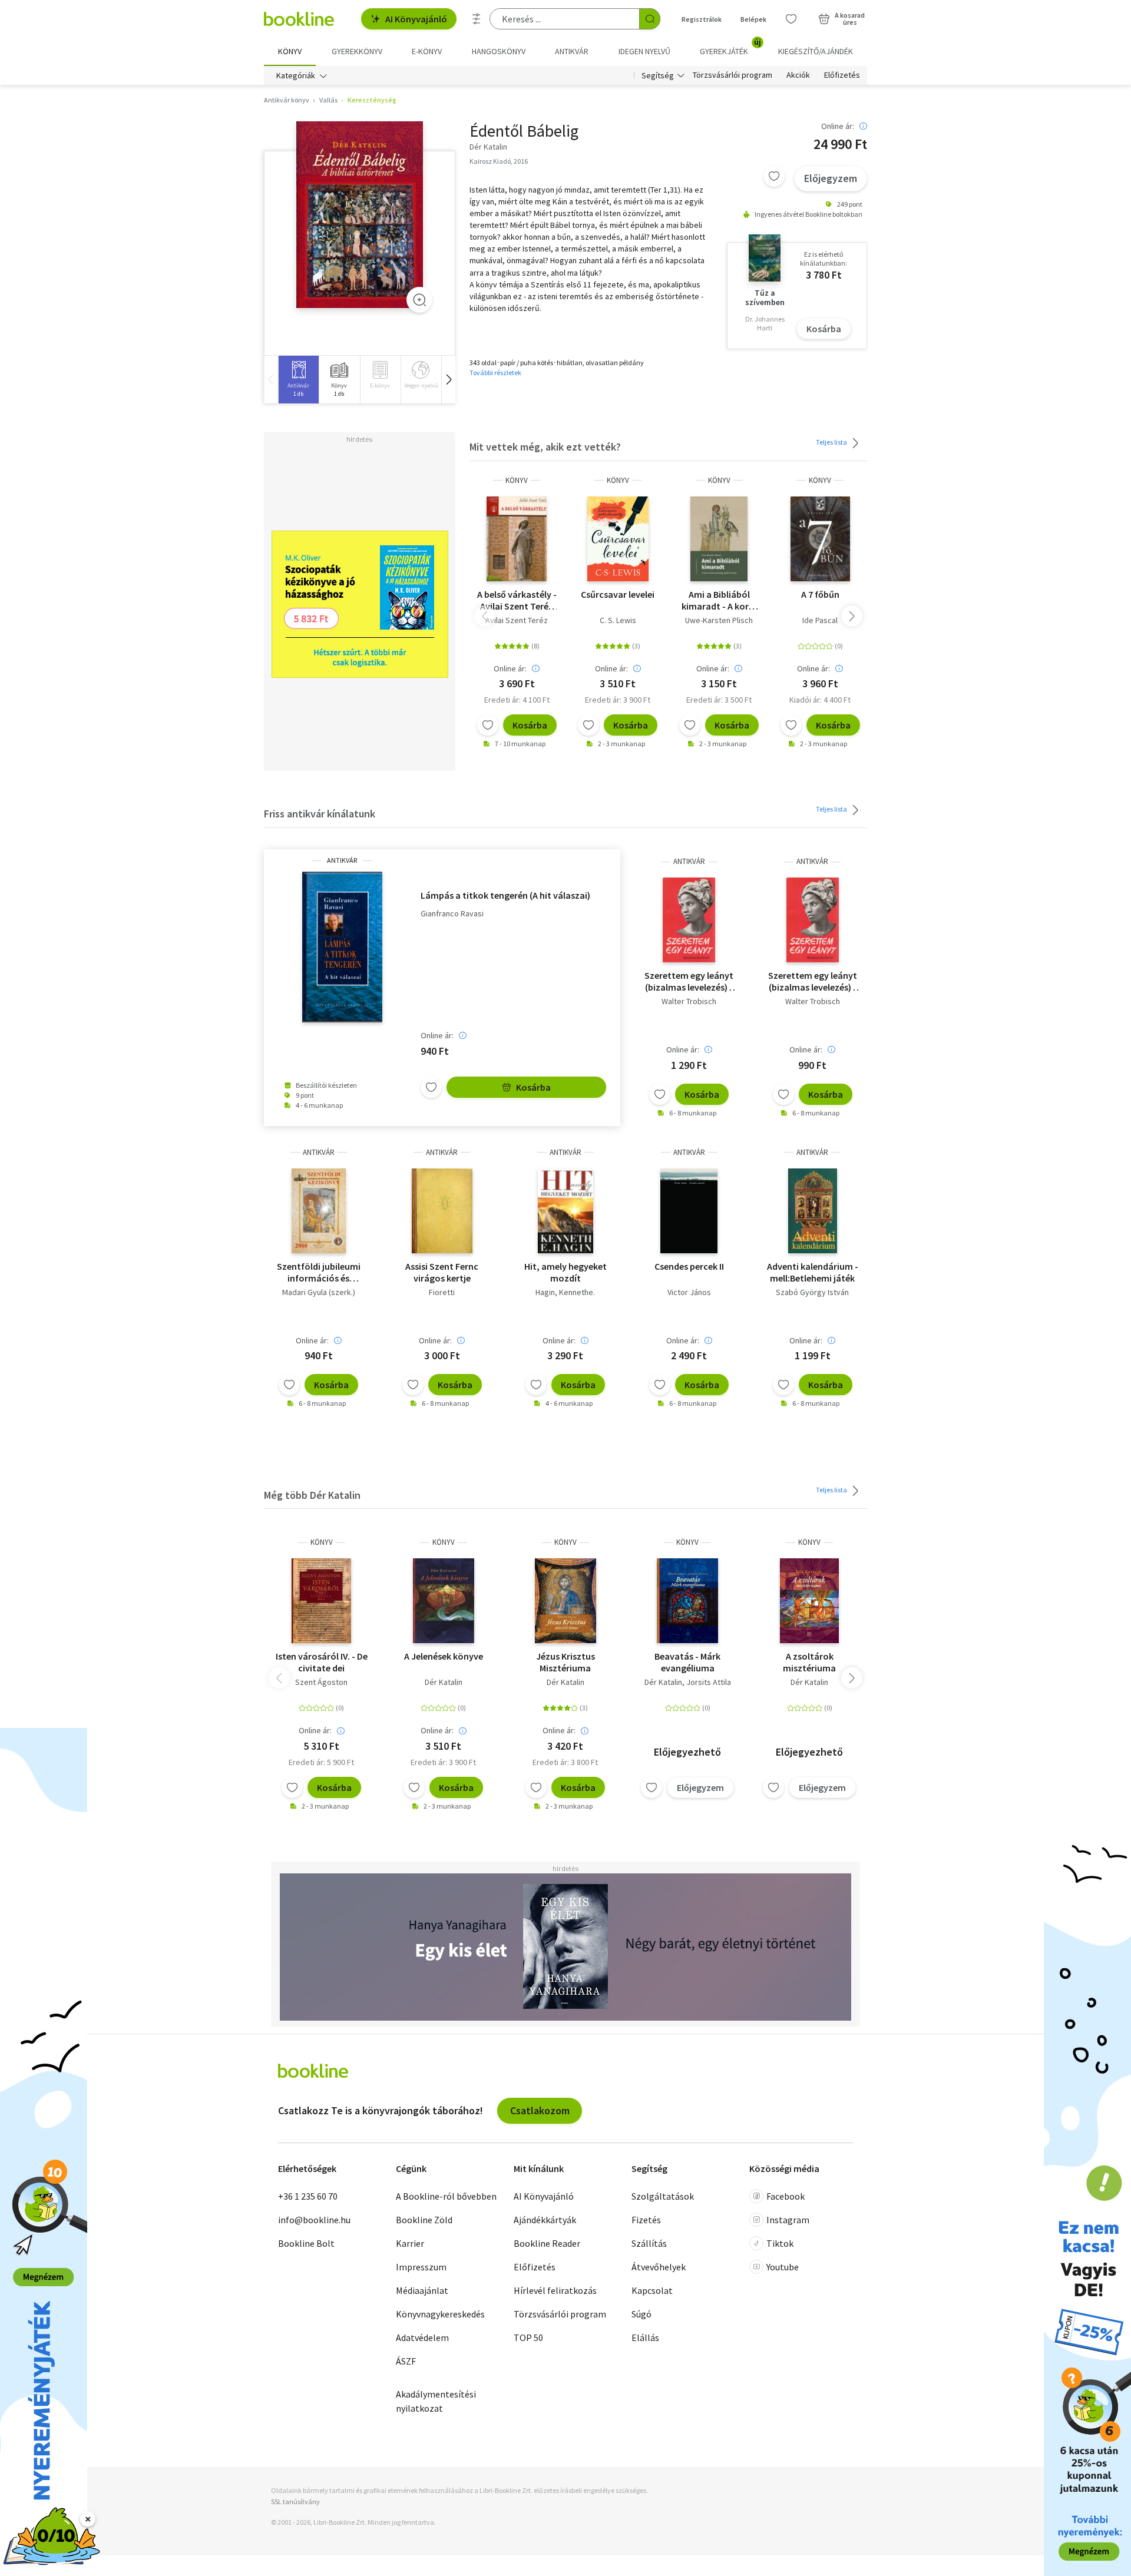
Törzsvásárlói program (732, 75)
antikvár (342, 860)
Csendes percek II (689, 1266)
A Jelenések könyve (444, 1656)
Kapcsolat (652, 2290)
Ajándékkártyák (545, 2220)
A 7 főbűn (820, 594)
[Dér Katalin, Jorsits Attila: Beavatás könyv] (687, 1601)
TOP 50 (528, 2337)
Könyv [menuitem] (290, 51)
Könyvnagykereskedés (440, 2314)
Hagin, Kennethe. (565, 1292)
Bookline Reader (547, 2243)
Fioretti (442, 1292)
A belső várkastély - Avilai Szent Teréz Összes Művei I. (517, 600)
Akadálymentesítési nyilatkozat (436, 2401)
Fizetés (646, 2220)
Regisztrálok (702, 19)
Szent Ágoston (321, 1682)
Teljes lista (832, 442)
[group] (298, 380)
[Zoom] (419, 300)
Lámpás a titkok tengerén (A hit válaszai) (505, 895)
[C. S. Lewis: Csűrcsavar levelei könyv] (618, 539)
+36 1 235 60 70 (308, 2196)
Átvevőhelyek (659, 2267)
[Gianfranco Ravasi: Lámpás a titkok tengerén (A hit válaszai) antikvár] (342, 947)
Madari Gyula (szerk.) (319, 1292)
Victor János (689, 1292)
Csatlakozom (540, 2110)
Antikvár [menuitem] (572, 51)
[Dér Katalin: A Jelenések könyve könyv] (444, 1601)
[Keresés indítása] (650, 19)
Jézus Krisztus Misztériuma (565, 1662)
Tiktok (780, 2243)
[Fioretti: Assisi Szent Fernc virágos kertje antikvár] (442, 1211)
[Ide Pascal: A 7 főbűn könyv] (821, 539)
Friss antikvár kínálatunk (320, 814)
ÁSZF (406, 2361)
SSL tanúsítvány (295, 2501)
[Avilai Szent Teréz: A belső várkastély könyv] (517, 539)
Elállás (645, 2337)
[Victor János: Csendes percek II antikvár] (689, 1211)
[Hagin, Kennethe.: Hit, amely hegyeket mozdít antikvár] (565, 1211)
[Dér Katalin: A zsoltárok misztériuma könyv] (809, 1601)
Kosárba (824, 329)
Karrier (410, 2243)
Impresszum (421, 2267)
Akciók (798, 75)
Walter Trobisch (689, 1001)
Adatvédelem (422, 2337)
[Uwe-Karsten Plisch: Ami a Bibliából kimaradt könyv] (719, 539)
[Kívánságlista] (791, 19)
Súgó (641, 2314)
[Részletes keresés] (477, 19)
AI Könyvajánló (416, 19)
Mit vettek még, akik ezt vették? (545, 447)
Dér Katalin (444, 1682)
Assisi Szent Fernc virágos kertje (442, 1272)
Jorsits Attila (709, 1682)
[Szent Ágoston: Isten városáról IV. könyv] (322, 1601)
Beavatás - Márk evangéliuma (687, 1662)
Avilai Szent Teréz (517, 620)
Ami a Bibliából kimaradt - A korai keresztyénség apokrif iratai (719, 600)
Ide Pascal (820, 620)
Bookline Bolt (306, 2243)
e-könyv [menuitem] (427, 51)
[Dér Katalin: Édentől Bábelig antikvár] (360, 215)
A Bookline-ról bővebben (446, 2196)
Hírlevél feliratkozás (555, 2290)
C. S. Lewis (618, 620)
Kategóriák (296, 75)
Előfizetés (842, 75)
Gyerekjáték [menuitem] (730, 47)
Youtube (783, 2267)
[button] (448, 380)
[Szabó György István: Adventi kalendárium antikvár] (813, 1211)
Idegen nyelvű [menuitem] (644, 51)
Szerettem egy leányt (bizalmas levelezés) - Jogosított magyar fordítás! (689, 981)
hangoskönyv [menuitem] (499, 51)
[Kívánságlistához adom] (774, 176)
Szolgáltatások (663, 2196)
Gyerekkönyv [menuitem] (357, 51)
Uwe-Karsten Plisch (719, 620)
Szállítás (649, 2243)
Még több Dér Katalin (312, 1495)
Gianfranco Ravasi (452, 914)
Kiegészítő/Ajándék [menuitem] (816, 51)
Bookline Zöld (424, 2220)
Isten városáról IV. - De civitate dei (322, 1662)
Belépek (753, 19)
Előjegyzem (831, 178)
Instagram (788, 2220)
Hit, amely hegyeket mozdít (565, 1272)
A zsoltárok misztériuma (809, 1662)
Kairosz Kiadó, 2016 (499, 161)
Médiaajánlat (422, 2290)
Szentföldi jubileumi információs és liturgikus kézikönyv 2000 (319, 1272)
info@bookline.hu (314, 2220)
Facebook (786, 2196)
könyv (517, 480)
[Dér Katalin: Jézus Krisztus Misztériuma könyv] (565, 1601)
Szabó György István (812, 1292)
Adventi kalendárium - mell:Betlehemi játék (813, 1272)
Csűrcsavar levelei (618, 594)
